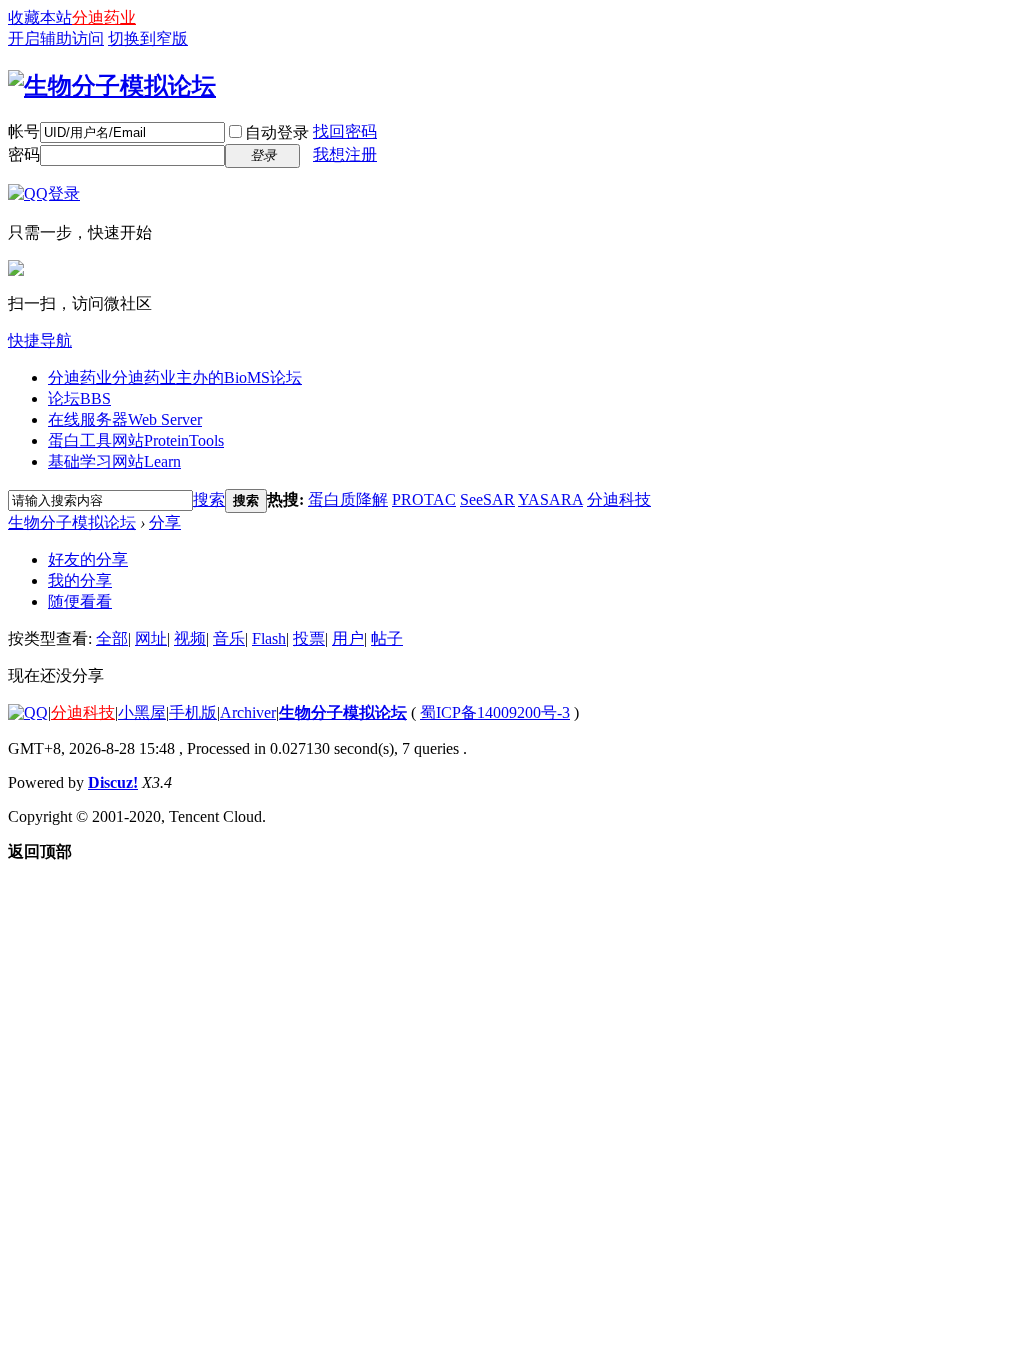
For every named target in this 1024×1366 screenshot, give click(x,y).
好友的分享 (88, 559)
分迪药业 (104, 17)
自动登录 (277, 132)
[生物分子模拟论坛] (112, 86)
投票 (309, 638)
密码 (24, 154)
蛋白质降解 (348, 499)
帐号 (24, 131)
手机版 (193, 712)
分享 (165, 522)
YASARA (550, 499)
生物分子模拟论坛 (72, 522)
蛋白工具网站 (136, 440)
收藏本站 (40, 17)
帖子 (387, 638)
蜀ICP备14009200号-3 (495, 712)
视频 (190, 638)
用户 (348, 638)
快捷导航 (40, 340)
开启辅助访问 (56, 38)
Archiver (248, 712)
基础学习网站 (114, 461)
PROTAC (424, 499)
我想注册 (345, 154)
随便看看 (80, 601)
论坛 (79, 398)
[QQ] (28, 712)
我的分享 (80, 580)
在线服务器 (125, 419)
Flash (269, 638)
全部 (112, 638)
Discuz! (113, 782)
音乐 (229, 638)
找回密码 (345, 131)
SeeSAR (487, 499)
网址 (151, 638)
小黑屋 (142, 712)
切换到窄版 (148, 38)
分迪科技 (619, 499)
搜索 (209, 499)
